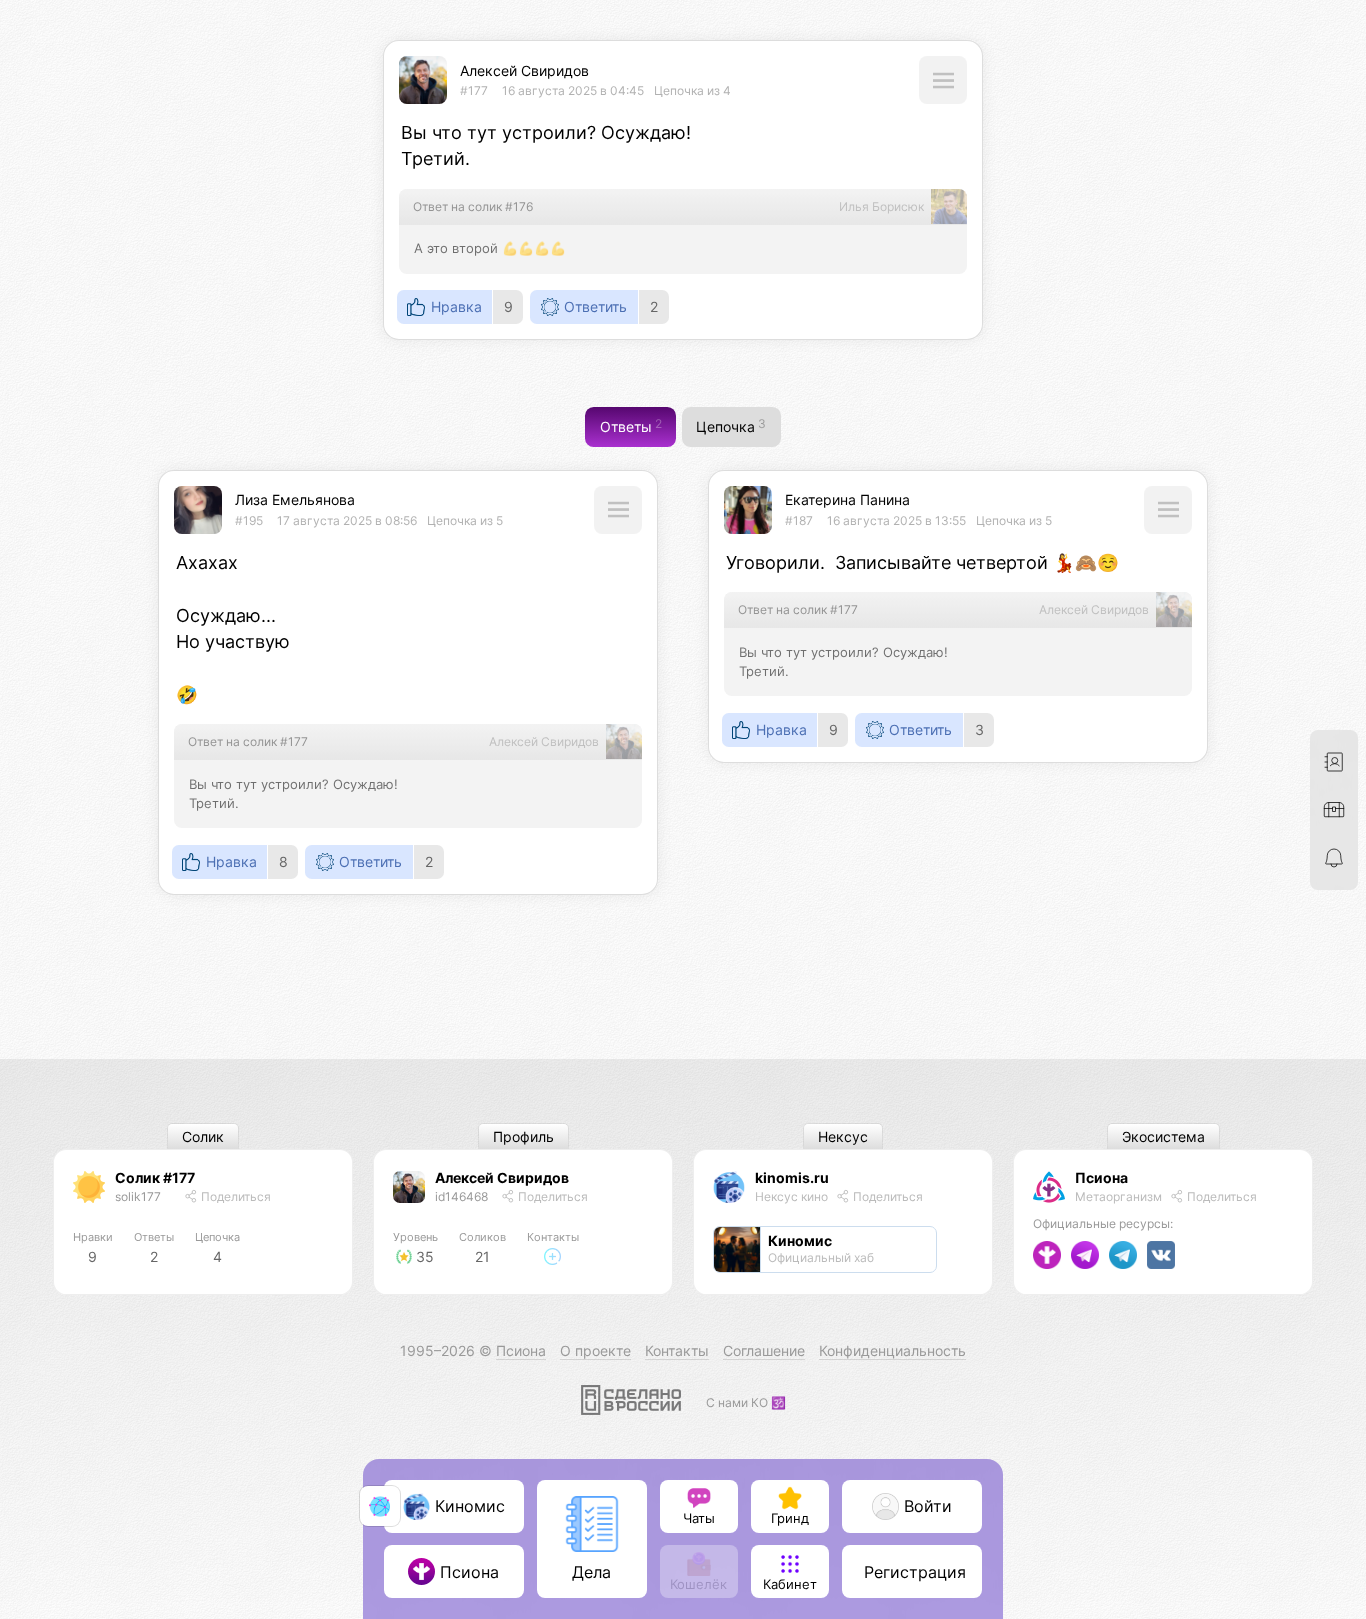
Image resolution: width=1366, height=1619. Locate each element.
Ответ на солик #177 (248, 741)
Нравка (456, 307)
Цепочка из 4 (692, 90)
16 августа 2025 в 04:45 (573, 90)
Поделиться (234, 1196)
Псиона (1101, 1177)
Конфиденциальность (892, 1350)
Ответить (595, 307)
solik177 (138, 1196)
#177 (474, 90)
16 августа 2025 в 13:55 (896, 520)
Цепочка (731, 426)
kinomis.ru (792, 1177)
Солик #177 (155, 1177)
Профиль (523, 1136)
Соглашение (764, 1350)
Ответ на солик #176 (473, 206)
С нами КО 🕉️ (746, 1402)
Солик (203, 1136)
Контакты (677, 1350)
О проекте (595, 1350)
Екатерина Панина (847, 499)
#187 (799, 520)
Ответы (631, 426)
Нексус (843, 1136)
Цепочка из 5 (465, 520)
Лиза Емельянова (295, 499)
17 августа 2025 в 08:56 (347, 520)
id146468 (461, 1196)
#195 (249, 520)
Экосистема (1163, 1136)
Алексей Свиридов (524, 70)
